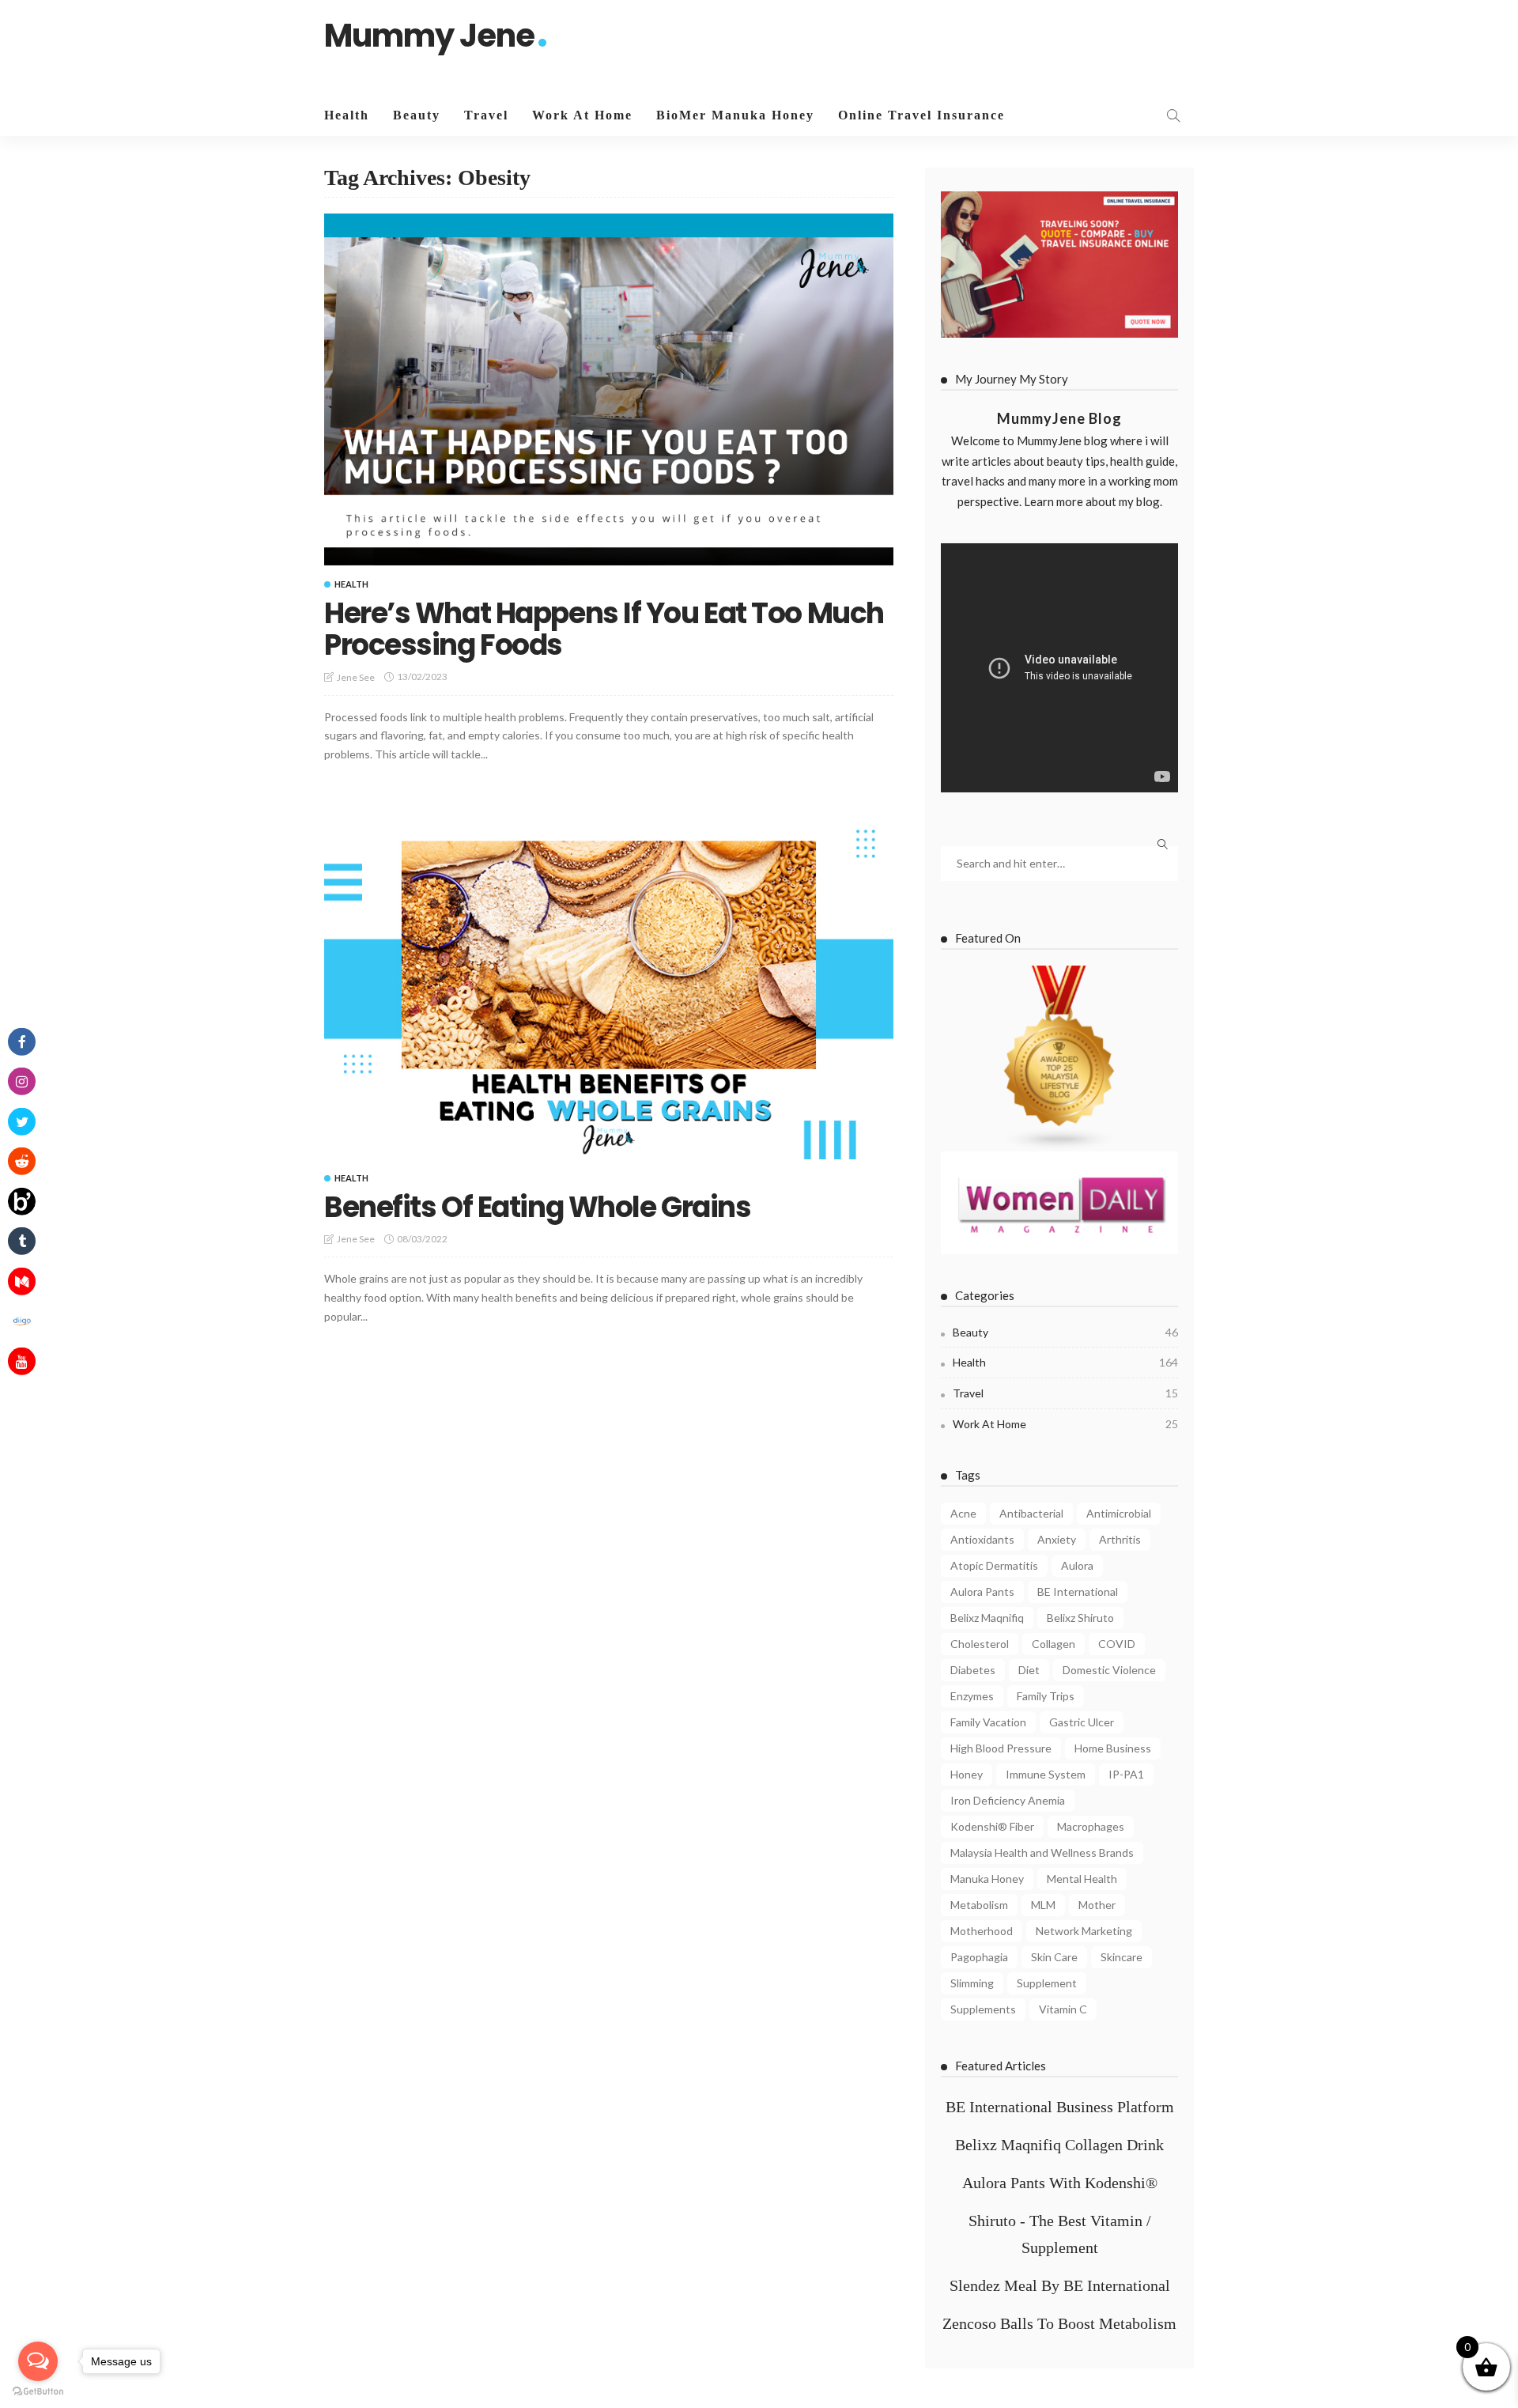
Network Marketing (1084, 1931)
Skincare (1122, 1957)
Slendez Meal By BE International (1060, 2285)
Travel (486, 115)
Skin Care (1054, 1957)
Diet (1029, 1670)
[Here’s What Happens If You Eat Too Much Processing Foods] (609, 389)
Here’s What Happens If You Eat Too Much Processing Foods (604, 629)
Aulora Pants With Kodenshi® (1060, 2183)
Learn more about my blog (1092, 501)
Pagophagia (979, 1957)
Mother (1097, 1905)
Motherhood (982, 1931)
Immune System (1046, 1774)
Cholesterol (980, 1644)
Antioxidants (982, 1539)
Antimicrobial (1119, 1513)
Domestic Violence (1109, 1670)
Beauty (417, 115)
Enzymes (972, 1696)
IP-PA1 (1126, 1774)
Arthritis (1120, 1539)
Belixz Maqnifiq (987, 1618)
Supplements (983, 2009)
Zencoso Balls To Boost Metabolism (1059, 2323)
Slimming (972, 1983)
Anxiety (1057, 1539)
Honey (967, 1774)
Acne (963, 1513)
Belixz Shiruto (1080, 1618)
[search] (1173, 115)
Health (347, 115)
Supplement (1047, 1983)
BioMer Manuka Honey (735, 115)
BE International (1078, 1591)
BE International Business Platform (1060, 2107)
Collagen (1054, 1644)
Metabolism (979, 1905)
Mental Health (1082, 1879)
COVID (1117, 1644)
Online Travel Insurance (921, 115)
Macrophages (1091, 1826)
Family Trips (1046, 1696)
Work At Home (582, 115)
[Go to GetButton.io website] (38, 2392)
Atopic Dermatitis (994, 1565)
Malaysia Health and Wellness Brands (1042, 1852)
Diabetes (973, 1670)
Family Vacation (988, 1722)
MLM (1043, 1905)
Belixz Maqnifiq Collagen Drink (1059, 2145)
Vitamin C (1063, 2009)
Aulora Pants (982, 1591)
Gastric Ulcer (1082, 1722)
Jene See (356, 677)
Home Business (1113, 1748)
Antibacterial (1031, 1513)
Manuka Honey (987, 1879)
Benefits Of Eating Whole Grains (537, 1207)
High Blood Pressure (1001, 1748)
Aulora (1077, 1565)
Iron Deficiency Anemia (1008, 1800)
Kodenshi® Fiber (992, 1826)
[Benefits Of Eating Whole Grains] (609, 985)
